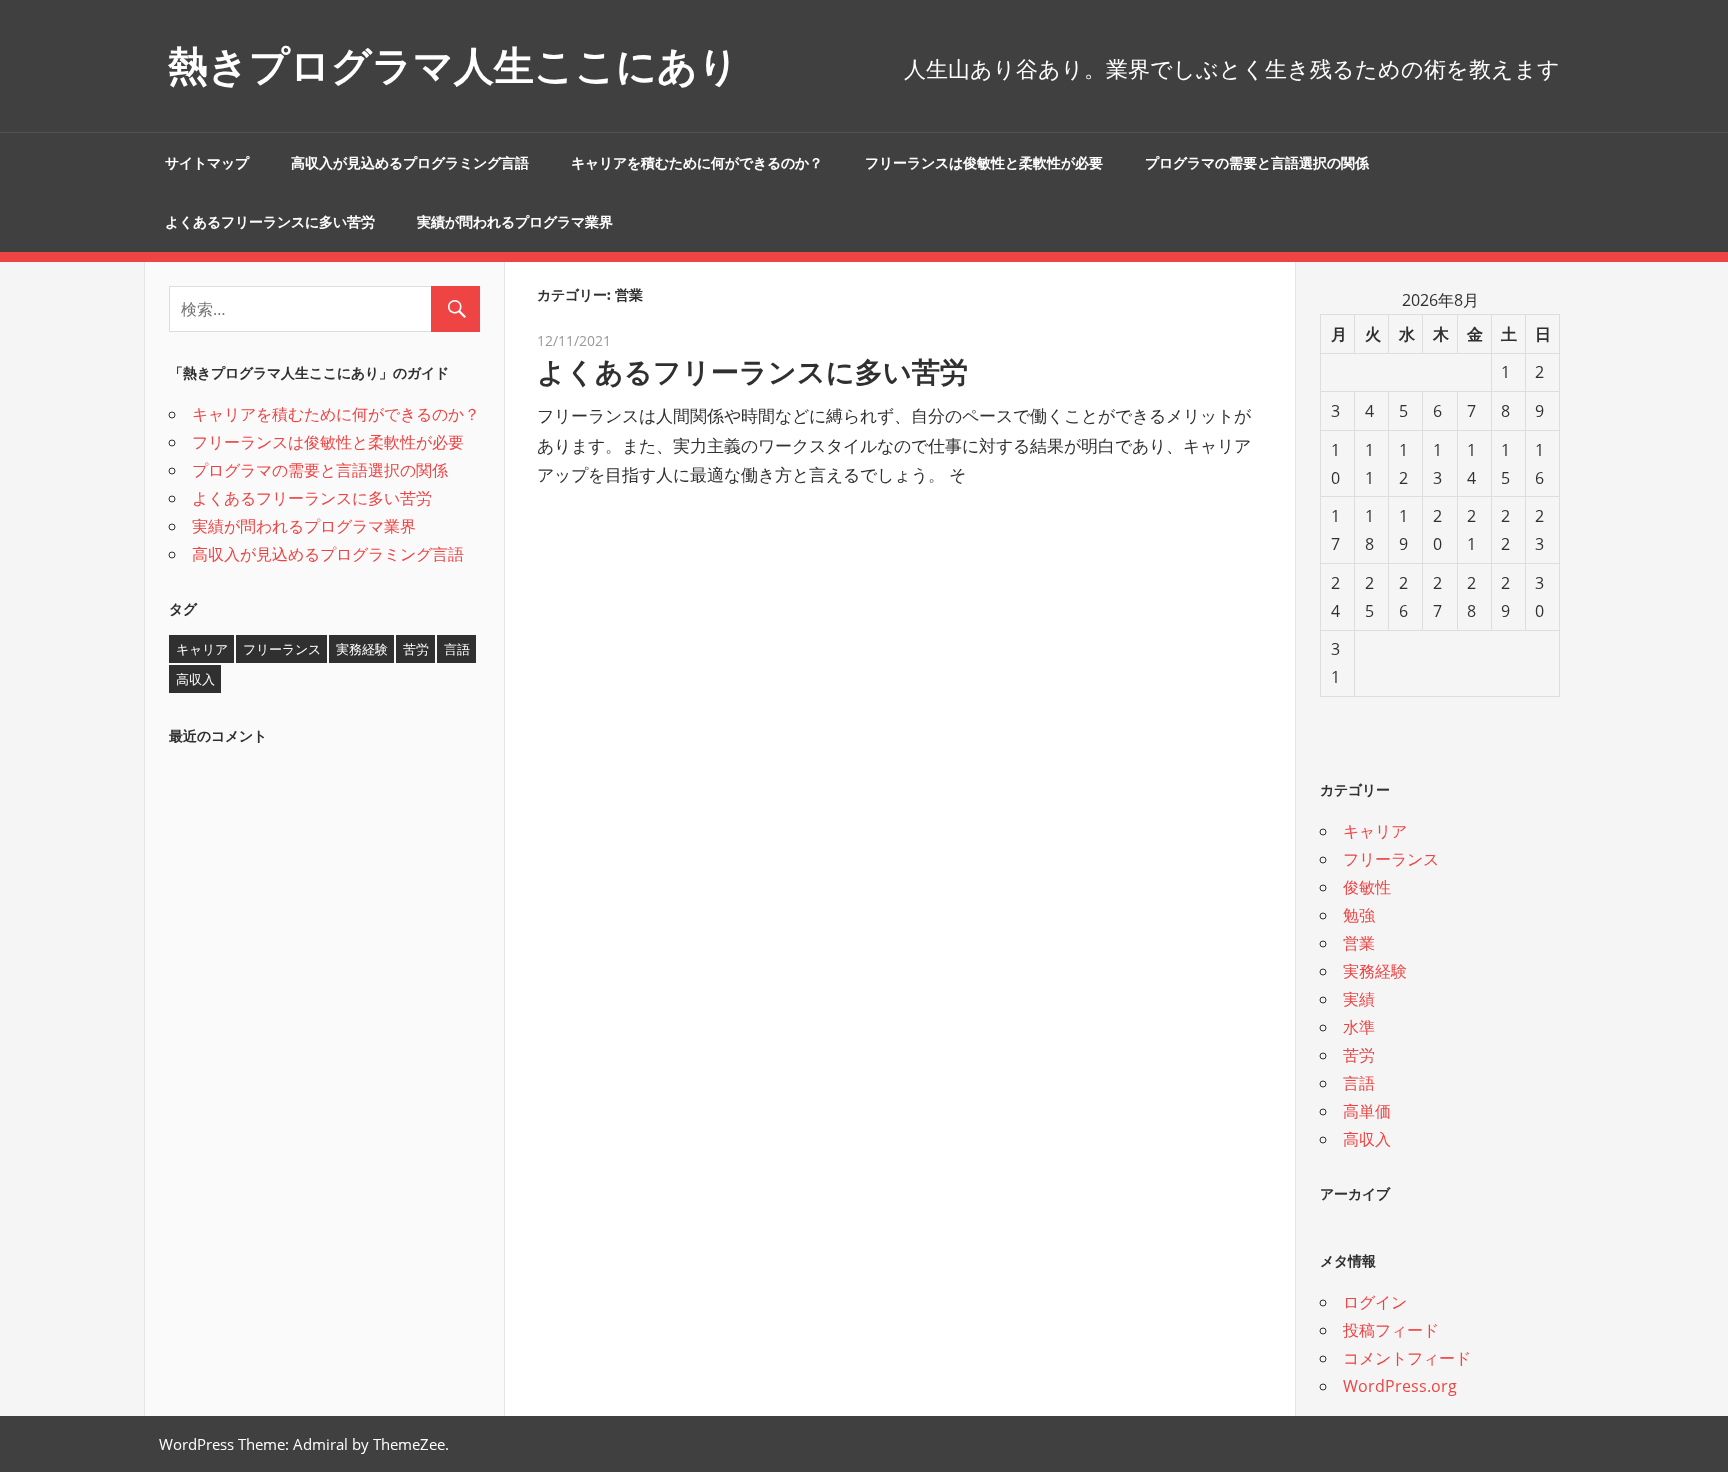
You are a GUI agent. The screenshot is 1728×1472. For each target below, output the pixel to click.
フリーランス (282, 649)
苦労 (416, 649)
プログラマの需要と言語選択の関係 (1257, 163)
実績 (1359, 999)
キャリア (202, 649)
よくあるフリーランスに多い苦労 (270, 222)
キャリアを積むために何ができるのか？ (697, 163)
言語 (457, 649)
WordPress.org (1400, 1386)
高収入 (195, 679)
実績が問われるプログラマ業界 (515, 222)
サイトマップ (207, 163)
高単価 (1367, 1111)
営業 (1359, 943)
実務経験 (362, 649)
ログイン (1375, 1302)
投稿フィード (1391, 1330)
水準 (1359, 1027)
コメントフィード (1407, 1358)
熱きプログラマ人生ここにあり (453, 65)
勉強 (1359, 915)
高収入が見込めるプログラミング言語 (410, 163)
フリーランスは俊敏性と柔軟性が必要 (984, 163)
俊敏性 (1367, 887)
